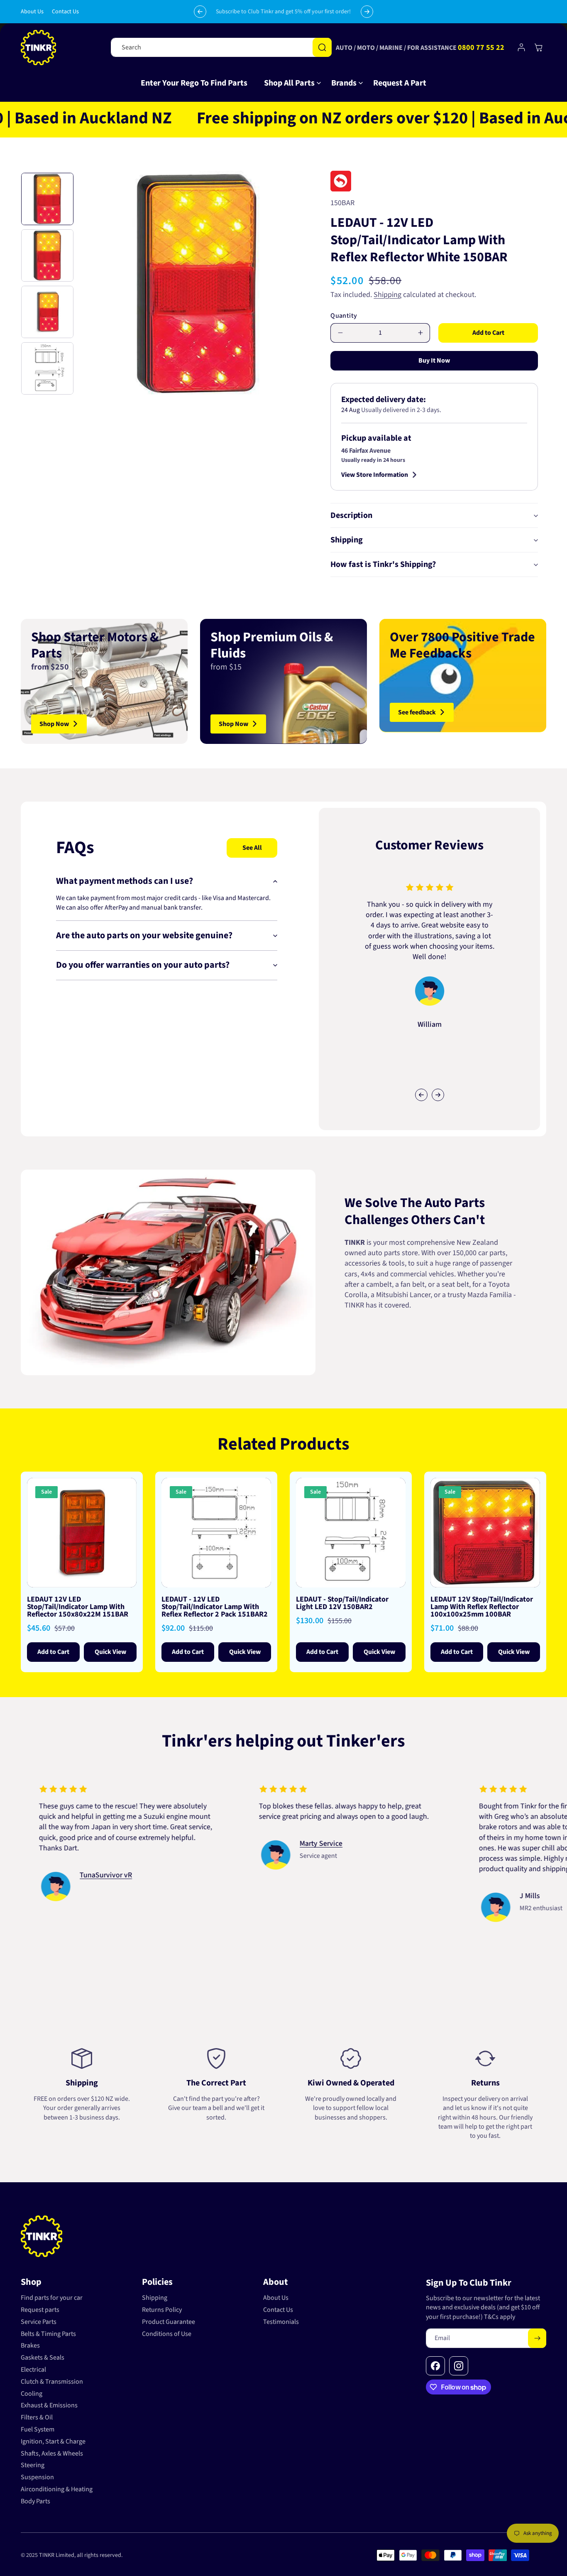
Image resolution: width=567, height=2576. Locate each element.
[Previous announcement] (200, 12)
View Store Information (375, 475)
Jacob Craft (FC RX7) (141, 1854)
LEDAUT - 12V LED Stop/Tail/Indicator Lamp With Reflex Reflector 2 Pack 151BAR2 (215, 1607)
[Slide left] (421, 1095)
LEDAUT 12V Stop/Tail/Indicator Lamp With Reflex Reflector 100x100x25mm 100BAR (482, 1607)
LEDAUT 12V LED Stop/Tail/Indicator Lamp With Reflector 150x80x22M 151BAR (78, 1607)
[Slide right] (438, 1095)
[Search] (322, 47)
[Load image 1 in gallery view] (47, 199)
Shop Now (54, 724)
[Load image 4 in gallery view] (47, 368)
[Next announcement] (367, 12)
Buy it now (434, 361)
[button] (289, 83)
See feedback (417, 712)
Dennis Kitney (351, 1875)
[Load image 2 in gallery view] (47, 255)
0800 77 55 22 (481, 48)
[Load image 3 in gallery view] (47, 312)
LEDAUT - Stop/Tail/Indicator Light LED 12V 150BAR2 (342, 1603)
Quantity (344, 316)
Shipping (387, 295)
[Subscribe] (537, 2338)
